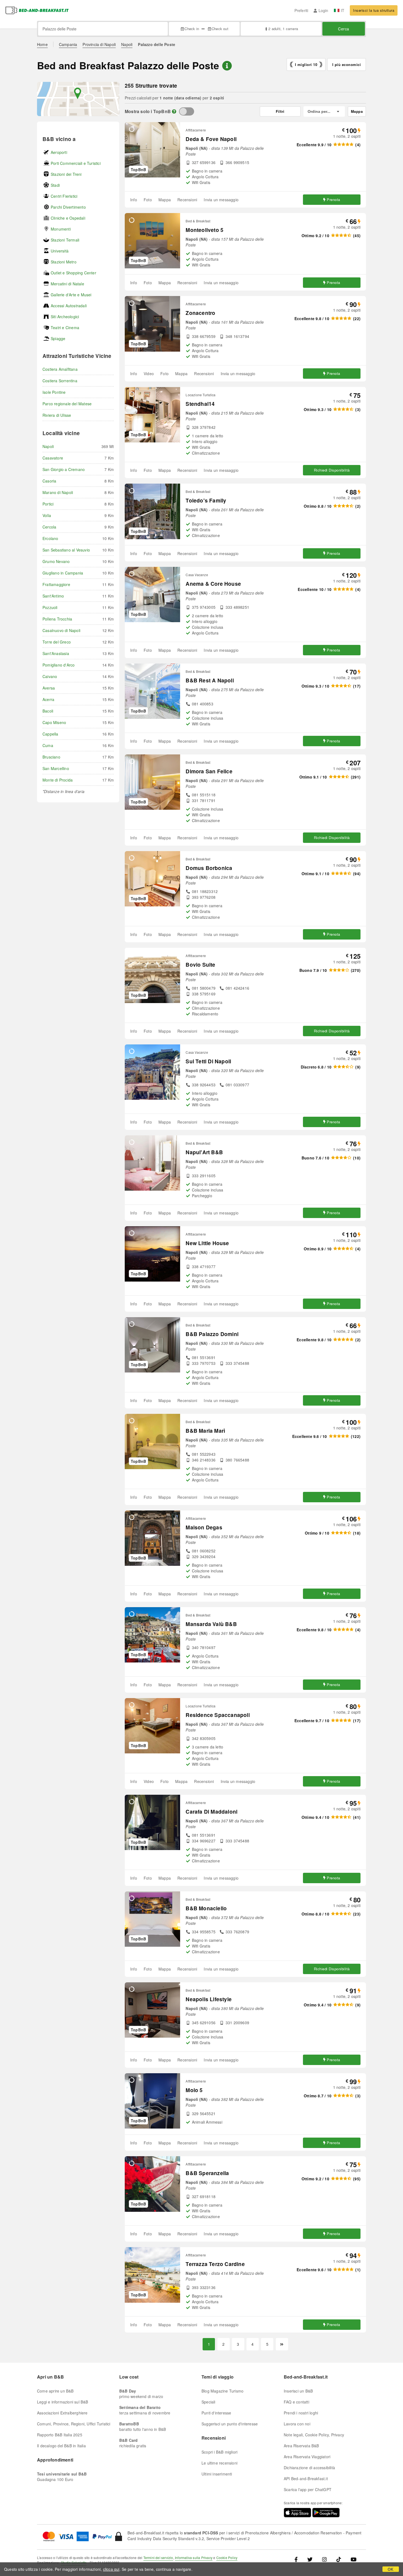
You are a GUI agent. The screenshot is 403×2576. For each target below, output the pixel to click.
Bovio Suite (200, 965)
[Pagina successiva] (282, 2344)
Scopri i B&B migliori (219, 2452)
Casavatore (53, 458)
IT (343, 10)
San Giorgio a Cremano (64, 469)
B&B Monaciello (206, 1908)
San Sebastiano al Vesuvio (66, 550)
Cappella (50, 734)
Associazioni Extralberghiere (62, 2413)
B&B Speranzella (207, 2173)
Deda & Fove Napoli (211, 139)
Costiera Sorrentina (60, 381)
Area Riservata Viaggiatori (307, 2457)
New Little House (207, 1243)
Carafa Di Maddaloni (212, 1812)
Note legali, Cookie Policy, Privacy (314, 2435)
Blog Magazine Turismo (222, 2391)
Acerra (48, 699)
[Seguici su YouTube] (354, 2559)
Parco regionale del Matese (67, 404)
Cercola (49, 527)
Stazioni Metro (64, 262)
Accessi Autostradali (69, 306)
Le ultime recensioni (219, 2463)
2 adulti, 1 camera (283, 29)
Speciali (208, 2402)
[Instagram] (324, 2559)
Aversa (49, 688)
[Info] (174, 111)
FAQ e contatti (296, 2402)
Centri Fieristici (64, 196)
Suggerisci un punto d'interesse (230, 2424)
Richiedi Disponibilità (332, 470)
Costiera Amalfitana (60, 369)
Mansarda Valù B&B (211, 1624)
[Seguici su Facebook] (298, 2559)
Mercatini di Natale (67, 284)
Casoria (49, 481)
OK (391, 2569)
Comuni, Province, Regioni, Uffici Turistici (74, 2424)
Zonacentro (200, 313)
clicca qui (111, 2569)
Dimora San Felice (209, 771)
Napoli (127, 44)
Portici (48, 504)
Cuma (48, 745)
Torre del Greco (57, 642)
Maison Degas (204, 1527)
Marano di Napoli (58, 492)
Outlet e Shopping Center (73, 273)
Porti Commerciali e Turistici (76, 163)
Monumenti (61, 229)
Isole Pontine (54, 392)
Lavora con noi (297, 2424)
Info (134, 200)
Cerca (344, 29)
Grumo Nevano (56, 561)
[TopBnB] (187, 111)
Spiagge (58, 338)
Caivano (50, 676)
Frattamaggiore (56, 584)
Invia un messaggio (221, 200)
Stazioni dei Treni (66, 174)
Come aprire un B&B (55, 2391)
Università (60, 251)
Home (42, 44)
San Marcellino (56, 768)
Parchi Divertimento (68, 207)
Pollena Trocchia (57, 619)
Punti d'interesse (216, 2413)
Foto (148, 200)
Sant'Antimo (53, 596)
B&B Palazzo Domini (212, 1334)
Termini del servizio (158, 2558)
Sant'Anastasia (56, 653)
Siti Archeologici (65, 317)
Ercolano (50, 538)
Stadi (55, 185)
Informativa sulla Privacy (194, 2558)
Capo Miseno (54, 722)
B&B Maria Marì (205, 1431)
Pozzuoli (50, 607)
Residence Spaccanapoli (218, 1715)
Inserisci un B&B (298, 2391)
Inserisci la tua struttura (374, 10)
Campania (68, 44)
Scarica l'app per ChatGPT (308, 2489)
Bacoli (48, 711)
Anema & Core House (213, 584)
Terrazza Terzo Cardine (215, 2264)
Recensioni (187, 200)
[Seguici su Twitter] (310, 2559)
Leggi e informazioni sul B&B (63, 2402)
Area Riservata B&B (301, 2446)
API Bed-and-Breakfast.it (306, 2479)
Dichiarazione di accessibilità (309, 2468)
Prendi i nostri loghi (301, 2413)
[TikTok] (339, 2559)
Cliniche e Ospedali (68, 218)
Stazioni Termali (65, 240)
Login (323, 10)
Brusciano (51, 757)
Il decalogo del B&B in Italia (61, 2446)
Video (149, 374)
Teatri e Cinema (65, 328)
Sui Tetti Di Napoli (208, 1061)
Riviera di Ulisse (57, 415)
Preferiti (301, 10)
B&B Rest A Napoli (210, 680)
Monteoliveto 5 (205, 230)
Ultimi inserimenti (217, 2474)
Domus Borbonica (209, 868)
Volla (47, 515)
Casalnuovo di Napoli (61, 630)
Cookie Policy (227, 2558)
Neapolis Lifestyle (209, 1999)
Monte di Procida (58, 780)
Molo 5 (194, 2090)
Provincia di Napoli (99, 44)
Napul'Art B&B (204, 1152)
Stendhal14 (200, 404)
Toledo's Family (206, 500)
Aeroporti (59, 152)
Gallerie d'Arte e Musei (71, 295)
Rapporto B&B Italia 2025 (60, 2435)
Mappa (165, 200)
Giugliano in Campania (63, 573)
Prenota (334, 199)
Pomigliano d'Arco (59, 665)
